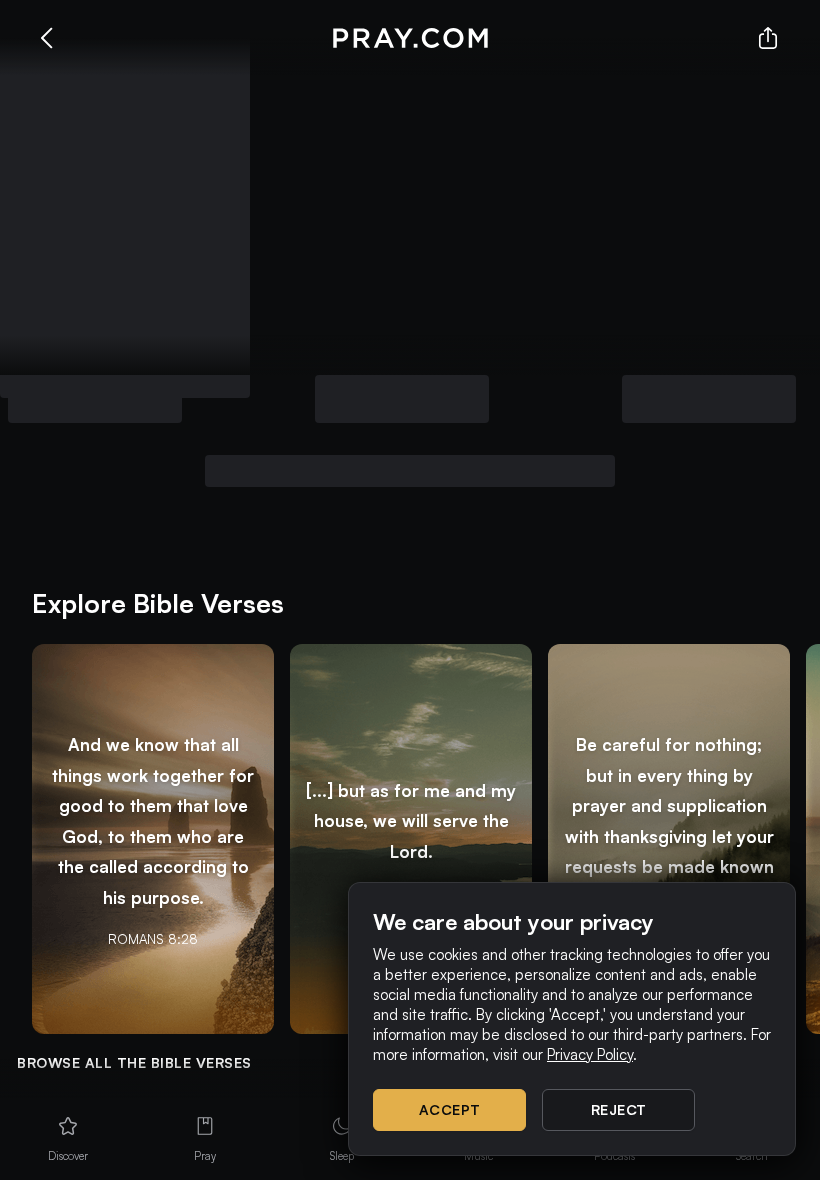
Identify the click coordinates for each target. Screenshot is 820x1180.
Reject (619, 1109)
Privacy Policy (590, 1054)
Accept (450, 1109)
